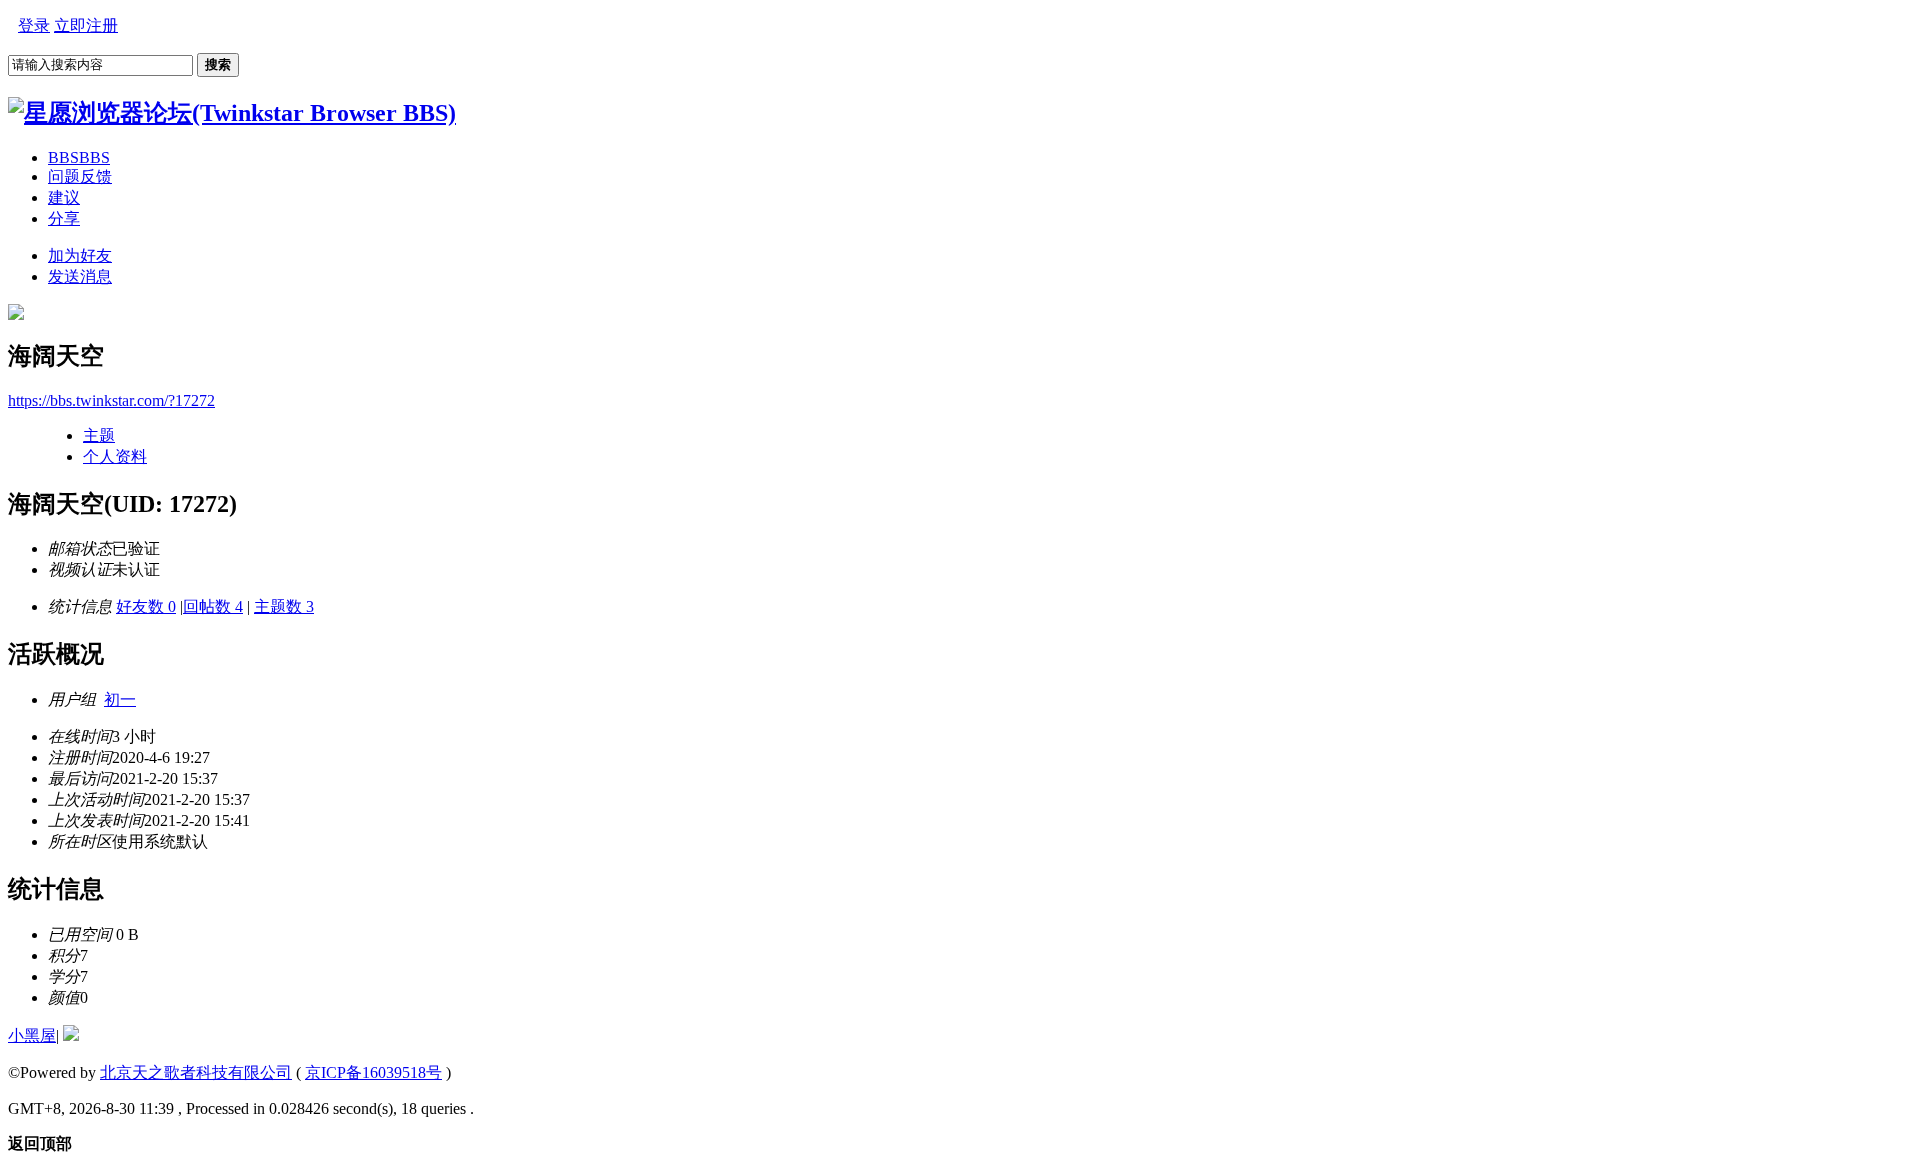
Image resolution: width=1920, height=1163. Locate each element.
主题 (99, 435)
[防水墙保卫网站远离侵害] (71, 1035)
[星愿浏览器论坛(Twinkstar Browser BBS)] (232, 113)
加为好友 (80, 255)
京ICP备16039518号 (373, 1072)
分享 (64, 218)
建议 (64, 197)
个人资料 (115, 456)
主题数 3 (284, 606)
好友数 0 (146, 606)
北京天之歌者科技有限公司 (196, 1072)
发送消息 (80, 276)
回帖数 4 (213, 606)
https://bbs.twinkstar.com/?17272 (111, 400)
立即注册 (86, 25)
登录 (34, 25)
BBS (79, 157)
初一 (120, 699)
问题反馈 (80, 176)
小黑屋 (32, 1035)
